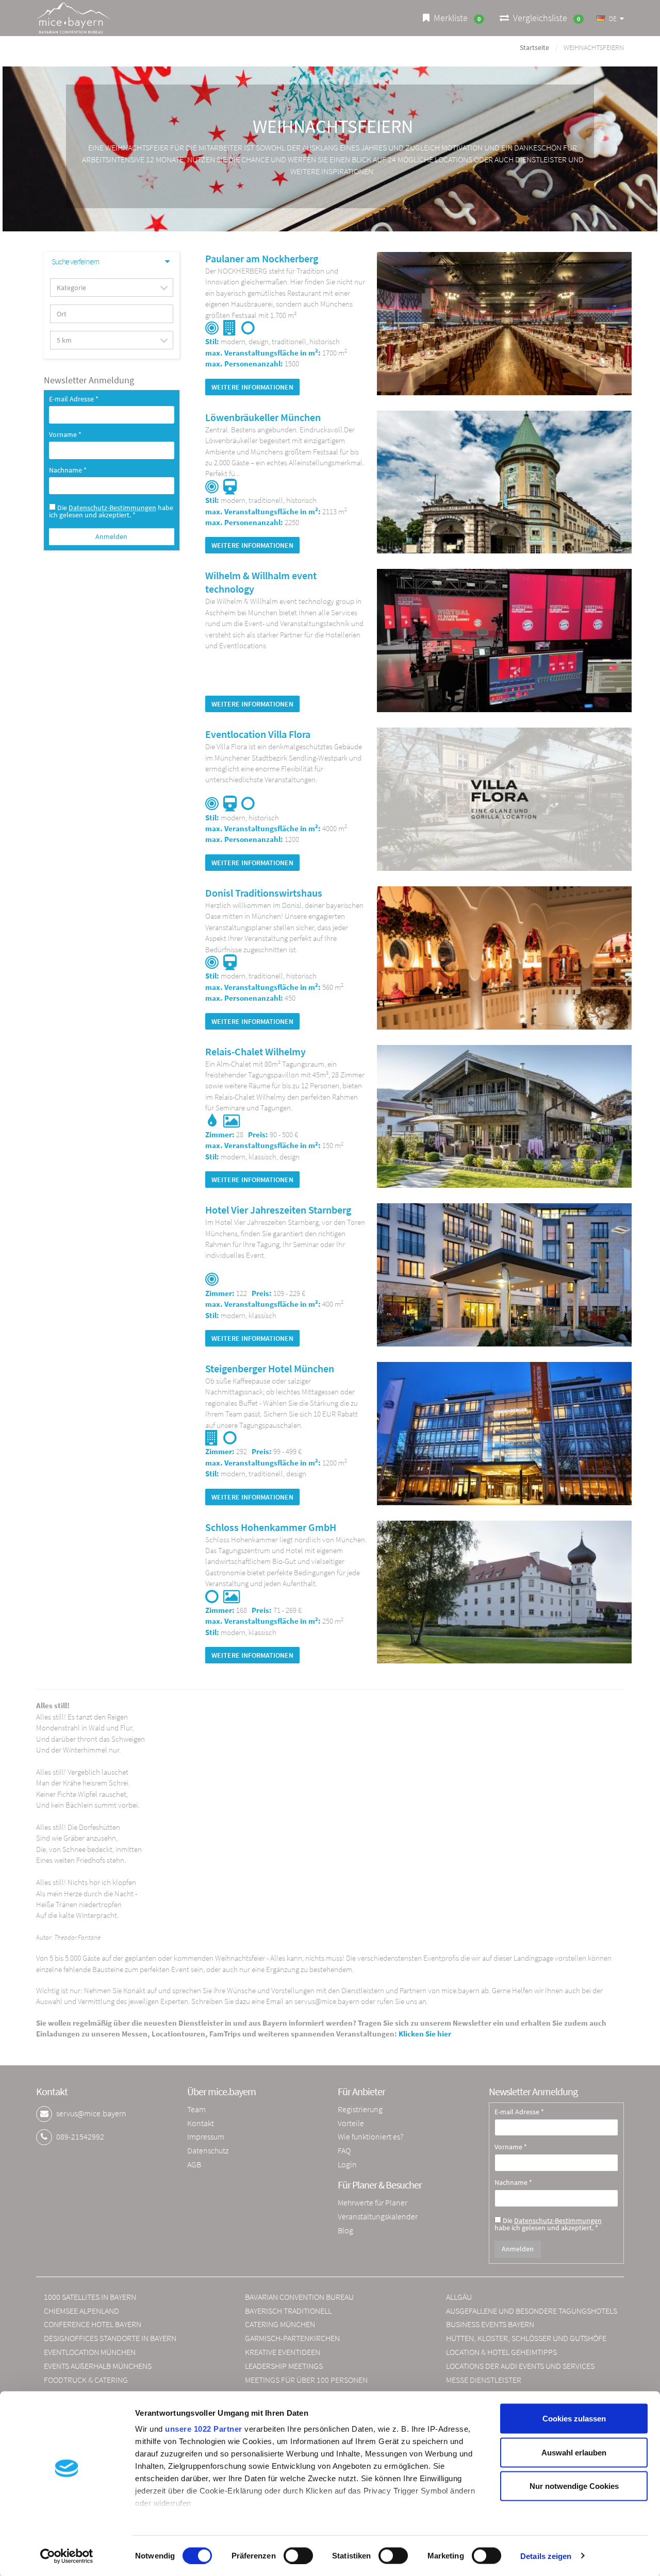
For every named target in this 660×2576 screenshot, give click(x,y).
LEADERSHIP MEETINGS (284, 2366)
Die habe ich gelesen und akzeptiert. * (111, 511)
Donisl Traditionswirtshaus (264, 893)
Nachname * (68, 470)
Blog (345, 2230)
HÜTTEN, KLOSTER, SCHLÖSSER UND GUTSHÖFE (526, 2338)
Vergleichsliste (544, 18)
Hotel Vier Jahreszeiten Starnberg (278, 1210)
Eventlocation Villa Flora (258, 734)
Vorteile (351, 2123)
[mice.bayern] (73, 18)
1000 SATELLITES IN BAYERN (90, 2297)
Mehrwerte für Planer (373, 2202)
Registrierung (360, 2109)
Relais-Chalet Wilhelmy (255, 1051)
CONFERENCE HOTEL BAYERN (93, 2324)
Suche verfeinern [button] (76, 262)
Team (196, 2109)
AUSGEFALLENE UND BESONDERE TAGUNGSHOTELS (532, 2311)
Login (347, 2164)
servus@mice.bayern (91, 2113)
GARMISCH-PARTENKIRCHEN (292, 2338)
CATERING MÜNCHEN (280, 2324)
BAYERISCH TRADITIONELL (288, 2311)
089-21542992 (80, 2136)
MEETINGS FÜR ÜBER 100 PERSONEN (306, 2380)
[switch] (298, 2555)
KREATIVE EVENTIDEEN (283, 2352)
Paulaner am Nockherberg (262, 258)
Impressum (206, 2136)
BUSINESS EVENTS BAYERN (490, 2324)
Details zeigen (546, 2556)
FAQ (344, 2150)
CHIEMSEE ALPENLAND (81, 2311)
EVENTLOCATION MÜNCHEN (90, 2352)
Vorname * (65, 435)
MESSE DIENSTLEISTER (484, 2380)
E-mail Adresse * (74, 399)
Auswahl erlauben (574, 2452)
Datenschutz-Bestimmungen (112, 508)
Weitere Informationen (252, 387)
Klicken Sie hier (425, 2034)
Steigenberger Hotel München (270, 1368)
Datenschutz (208, 2150)
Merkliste (455, 18)
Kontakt (201, 2123)
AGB (194, 2164)
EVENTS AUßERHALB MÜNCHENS (98, 2366)
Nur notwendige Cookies (574, 2486)
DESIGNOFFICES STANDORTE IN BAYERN (110, 2338)
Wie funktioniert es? (370, 2136)
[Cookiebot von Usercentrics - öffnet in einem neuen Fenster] (67, 2556)
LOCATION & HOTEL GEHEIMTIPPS (501, 2352)
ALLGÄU (459, 2297)
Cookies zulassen (574, 2419)
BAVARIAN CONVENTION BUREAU (299, 2297)
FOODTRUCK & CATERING (86, 2380)
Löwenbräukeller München (263, 417)
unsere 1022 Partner (204, 2429)
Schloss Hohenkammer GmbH (271, 1527)
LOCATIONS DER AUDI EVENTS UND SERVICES (520, 2366)
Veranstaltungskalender (378, 2216)
